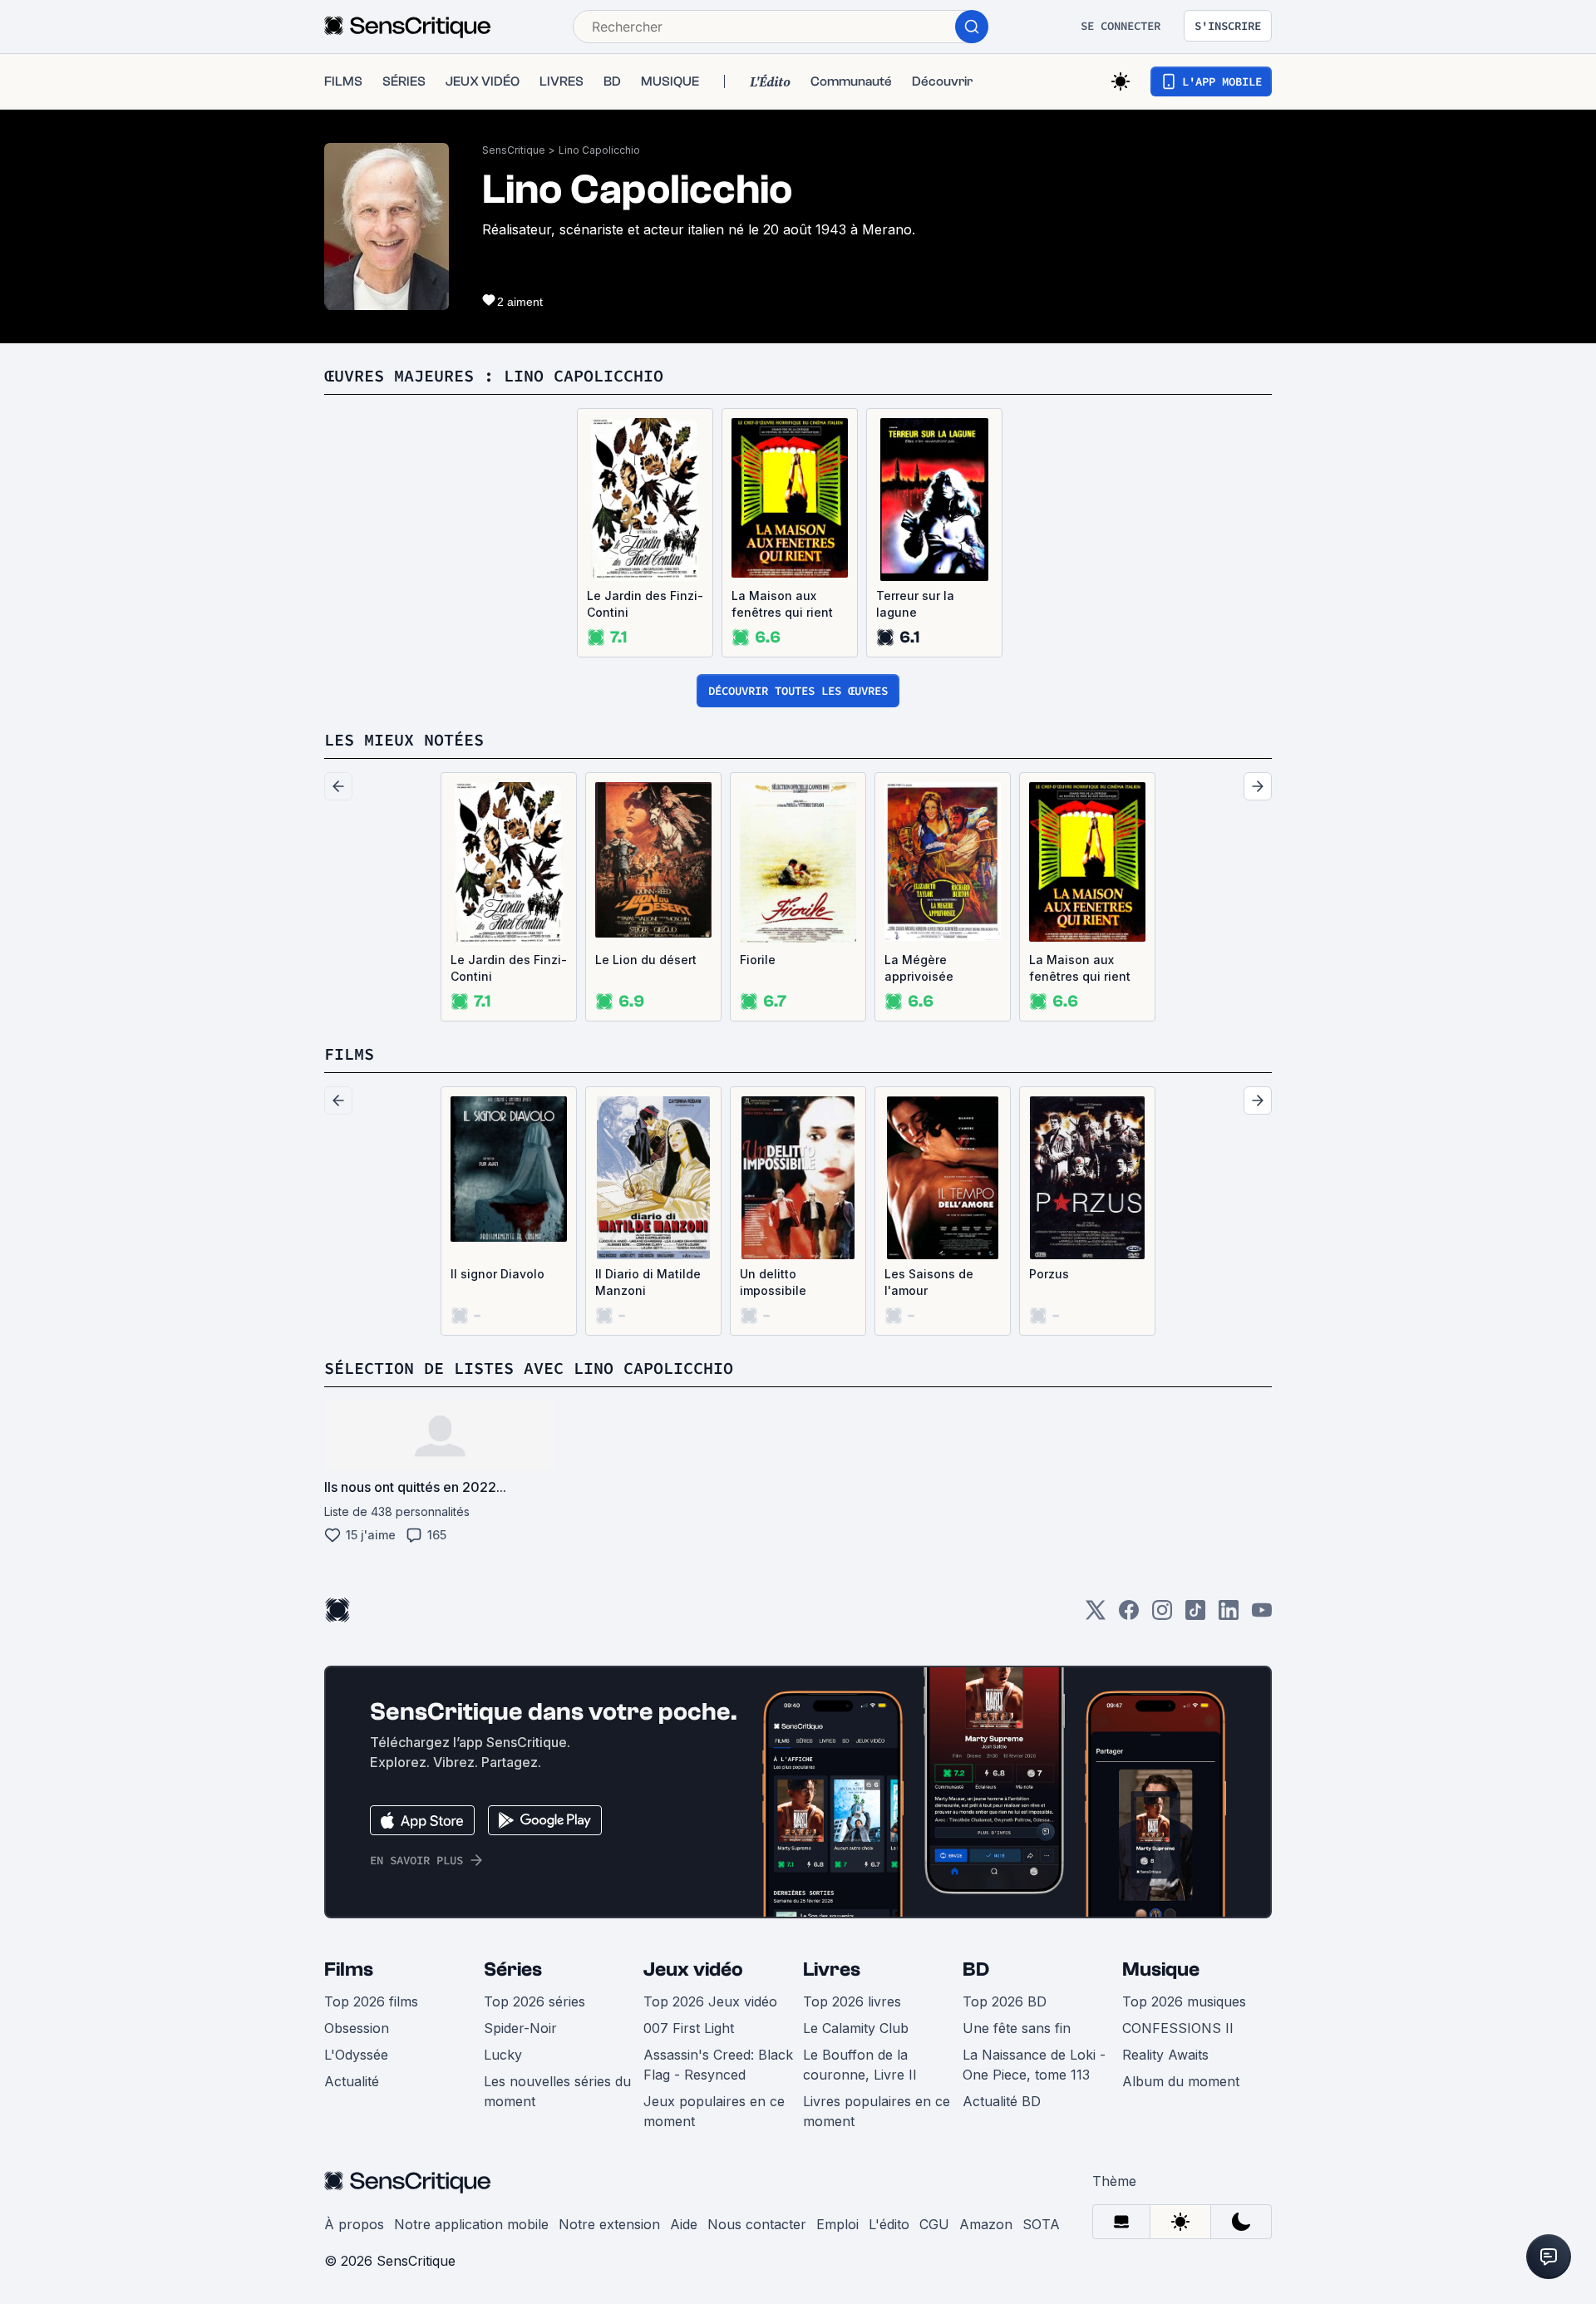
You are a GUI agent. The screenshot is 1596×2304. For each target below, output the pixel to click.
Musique (1161, 1969)
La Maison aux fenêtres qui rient (782, 604)
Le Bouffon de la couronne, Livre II (860, 2065)
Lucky (503, 2055)
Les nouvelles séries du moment (557, 2091)
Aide (684, 2224)
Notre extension (609, 2224)
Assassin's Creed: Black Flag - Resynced (718, 2065)
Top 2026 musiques (1184, 2001)
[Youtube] (1262, 1615)
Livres (832, 1969)
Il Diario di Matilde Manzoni (648, 1282)
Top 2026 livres (852, 2001)
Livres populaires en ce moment (877, 2111)
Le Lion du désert (646, 960)
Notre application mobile (471, 2224)
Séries (513, 1969)
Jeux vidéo (693, 1969)
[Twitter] (1096, 1615)
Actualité (352, 2081)
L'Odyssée (356, 2055)
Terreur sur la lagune (915, 604)
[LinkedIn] (1229, 1615)
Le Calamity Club (856, 2028)
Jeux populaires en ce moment (714, 2111)
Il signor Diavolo (498, 1274)
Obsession (357, 2028)
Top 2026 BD (1005, 2001)
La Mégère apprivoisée (919, 968)
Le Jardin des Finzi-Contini (645, 604)
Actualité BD (1002, 2101)
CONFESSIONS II (1178, 2028)
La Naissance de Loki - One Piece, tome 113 (1034, 2065)
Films (349, 1969)
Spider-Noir (520, 2028)
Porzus (1049, 1274)
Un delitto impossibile (773, 1282)
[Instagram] (1162, 1615)
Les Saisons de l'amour (929, 1282)
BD (976, 1969)
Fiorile (758, 960)
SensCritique (514, 150)
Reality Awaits (1165, 2055)
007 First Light (689, 2028)
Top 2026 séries (534, 2001)
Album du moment (1181, 2081)
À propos (354, 2224)
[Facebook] (1129, 1615)
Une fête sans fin (1017, 2028)
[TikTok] (1195, 1615)
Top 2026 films (371, 2001)
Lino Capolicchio (599, 150)
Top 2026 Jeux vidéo (710, 2001)
